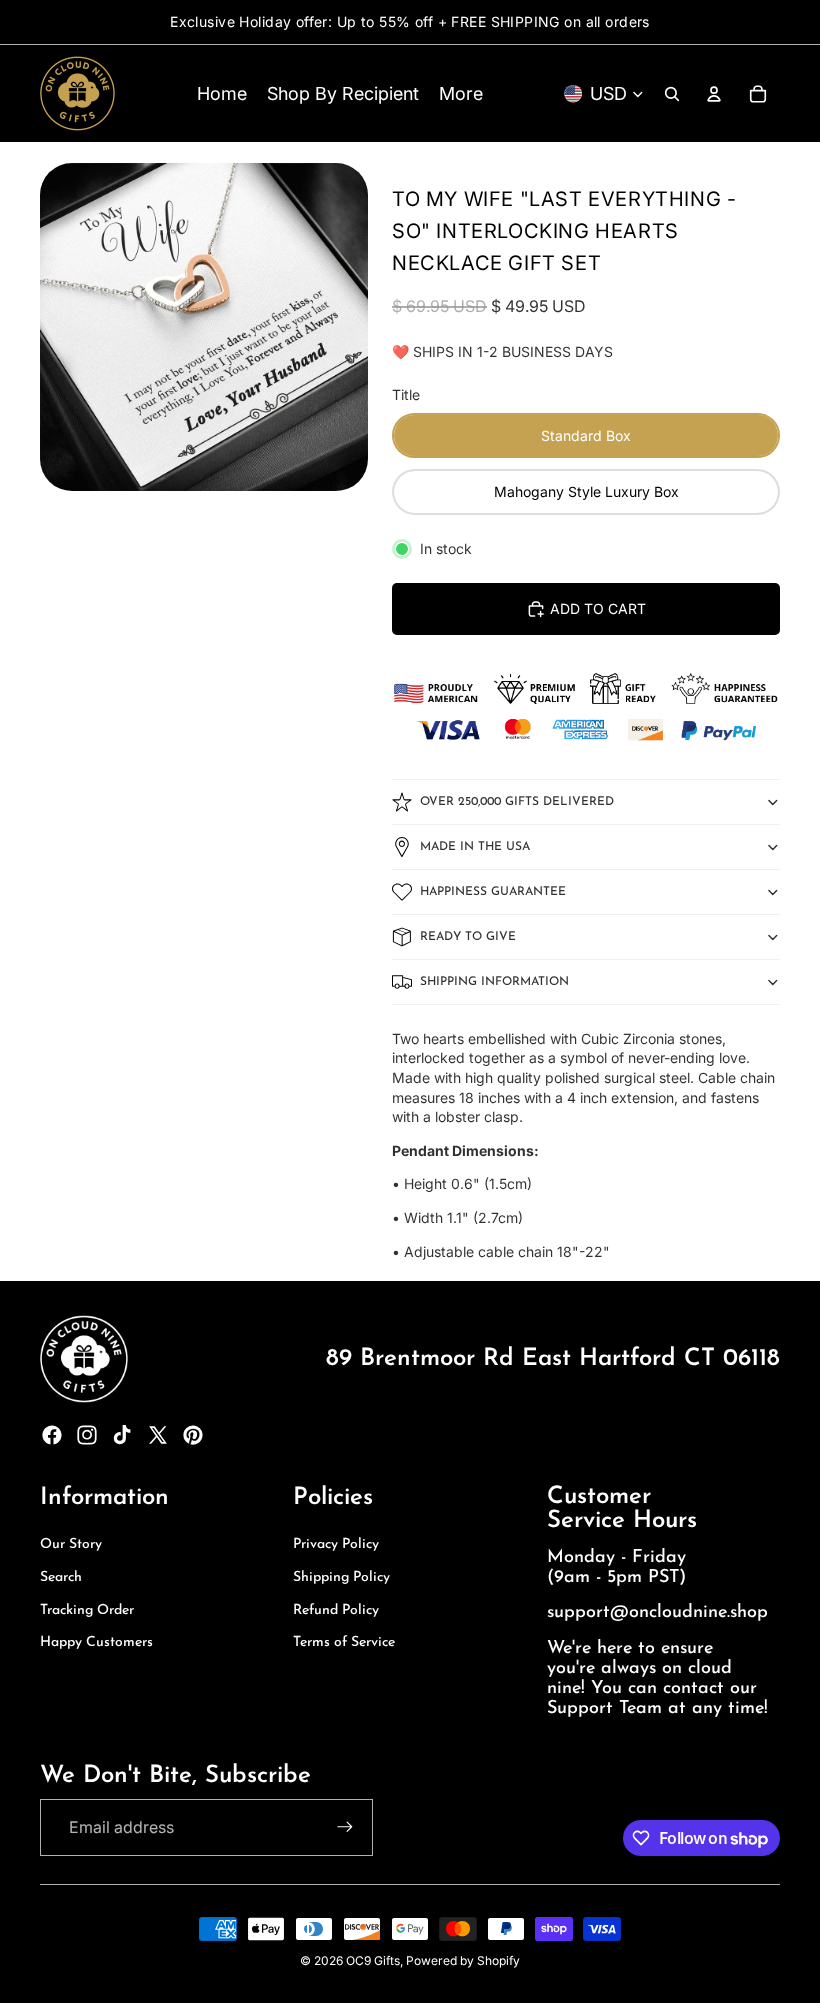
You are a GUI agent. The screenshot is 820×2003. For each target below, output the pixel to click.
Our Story (71, 1544)
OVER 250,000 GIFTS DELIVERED (517, 802)
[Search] (672, 94)
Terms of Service (344, 1642)
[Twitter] (158, 1435)
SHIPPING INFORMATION (494, 982)
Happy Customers (96, 1642)
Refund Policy (336, 1610)
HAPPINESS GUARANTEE (493, 892)
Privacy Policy (336, 1544)
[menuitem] (461, 93)
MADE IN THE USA (475, 847)
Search (61, 1577)
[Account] (714, 94)
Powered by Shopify (463, 1960)
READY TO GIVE (468, 937)
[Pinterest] (193, 1435)
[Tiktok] (122, 1435)
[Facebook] (52, 1435)
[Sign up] (345, 1827)
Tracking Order (87, 1610)
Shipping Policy (341, 1577)
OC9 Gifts (373, 1960)
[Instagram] (87, 1435)
